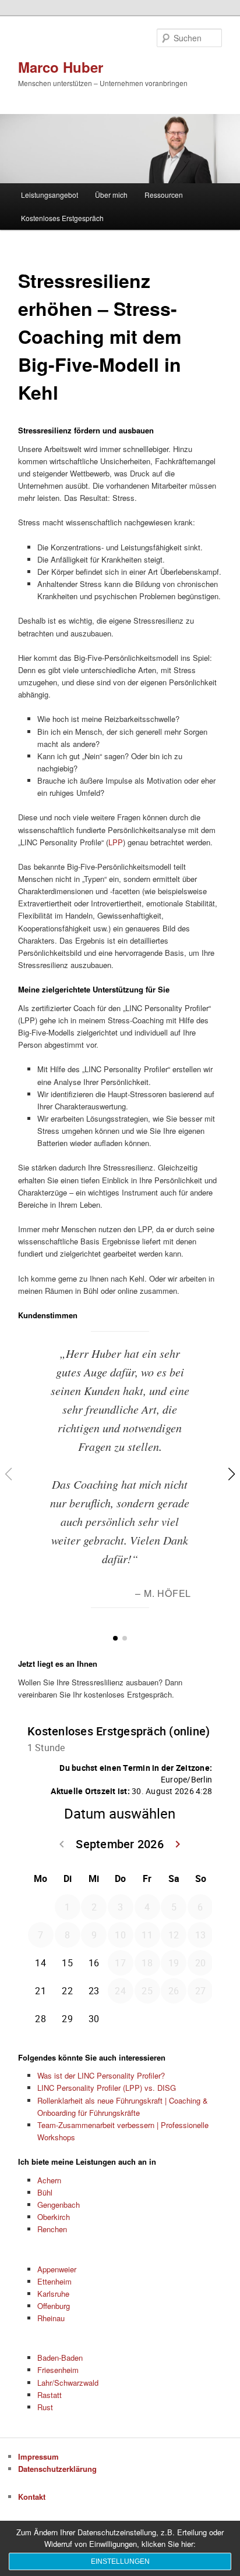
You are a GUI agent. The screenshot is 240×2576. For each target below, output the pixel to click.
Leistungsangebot (50, 195)
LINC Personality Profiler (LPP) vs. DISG (107, 2088)
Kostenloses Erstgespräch (62, 218)
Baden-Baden (60, 2358)
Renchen (52, 2229)
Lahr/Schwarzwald (68, 2383)
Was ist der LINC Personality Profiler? (101, 2075)
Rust (45, 2407)
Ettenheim (54, 2281)
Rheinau (51, 2318)
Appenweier (57, 2269)
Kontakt (32, 2497)
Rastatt (50, 2395)
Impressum (38, 2456)
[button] (115, 1638)
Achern (49, 2180)
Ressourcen (164, 195)
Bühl (45, 2192)
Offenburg (54, 2306)
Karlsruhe (53, 2294)
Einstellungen (120, 2561)
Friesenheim (58, 2370)
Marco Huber (61, 67)
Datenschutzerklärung (57, 2469)
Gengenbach (59, 2205)
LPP (116, 842)
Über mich (111, 195)
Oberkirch (54, 2217)
